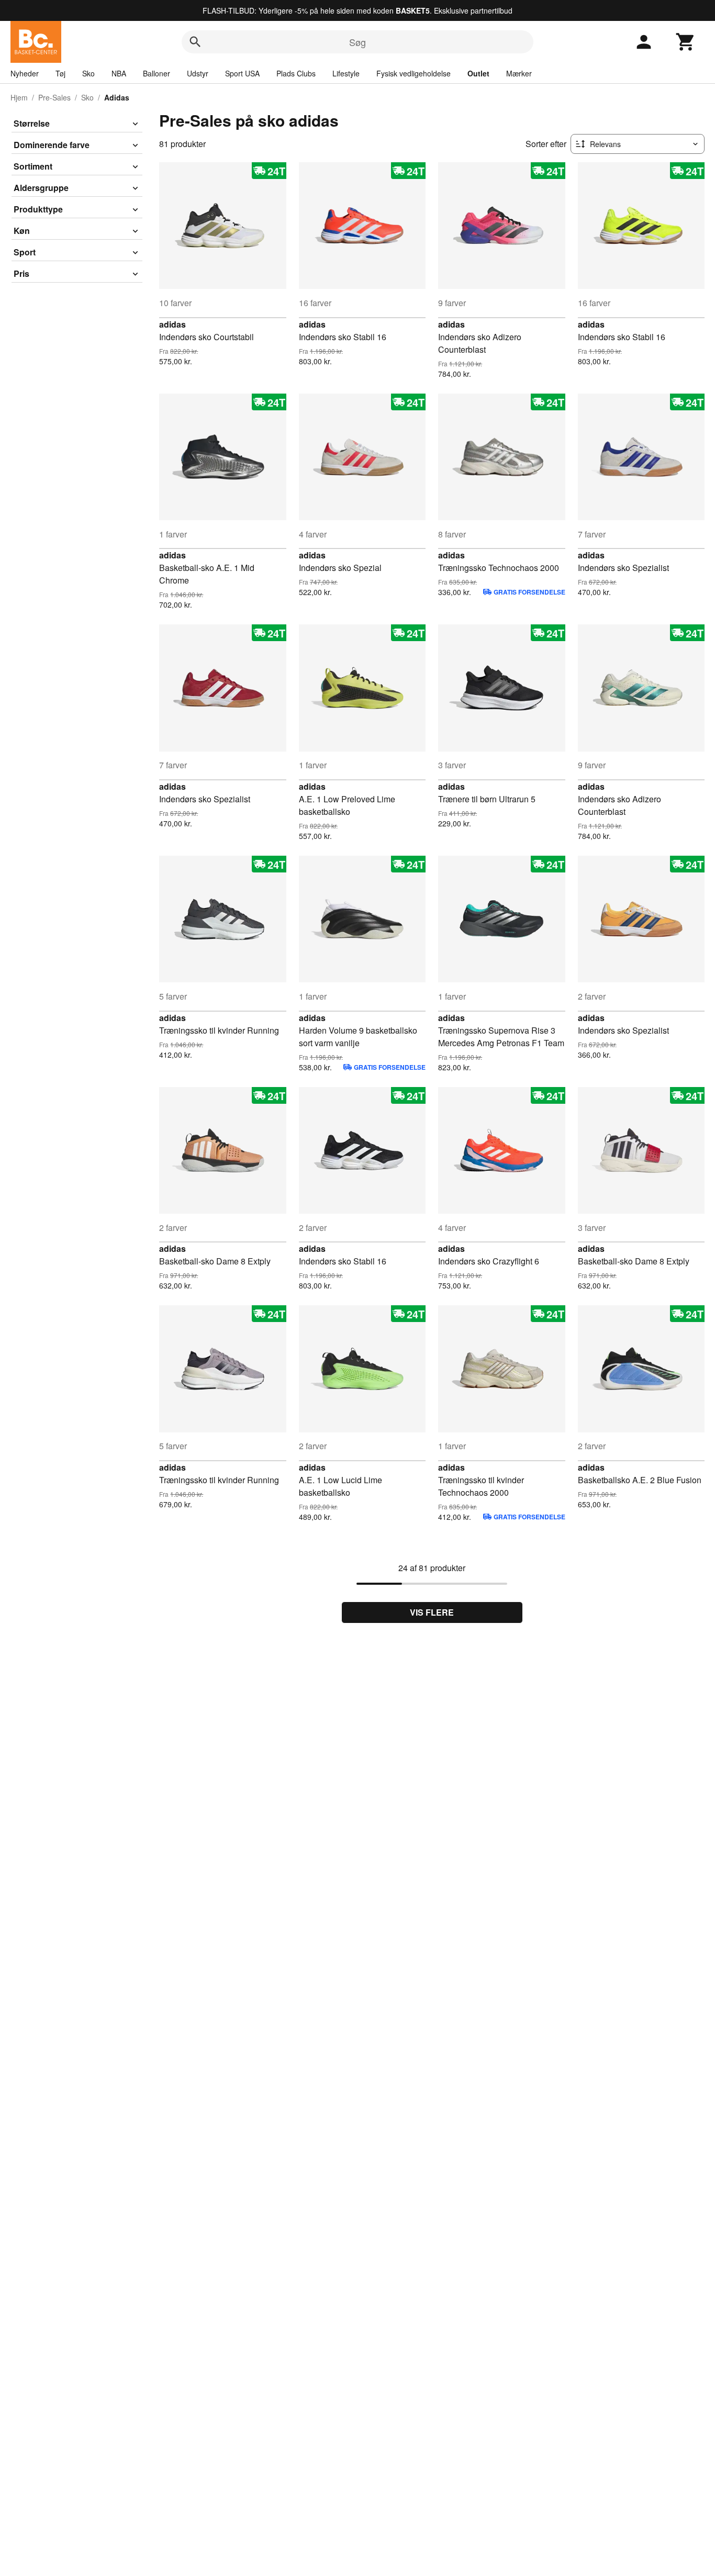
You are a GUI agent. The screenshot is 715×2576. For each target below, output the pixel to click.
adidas (172, 324)
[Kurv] (686, 42)
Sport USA (242, 73)
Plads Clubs (296, 73)
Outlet (478, 73)
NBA (119, 73)
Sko (88, 73)
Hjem (19, 97)
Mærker (519, 73)
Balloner (157, 73)
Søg (357, 42)
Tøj (60, 73)
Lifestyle (346, 73)
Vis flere (432, 1612)
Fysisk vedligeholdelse (414, 73)
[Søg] (195, 42)
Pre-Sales (54, 97)
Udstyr (198, 73)
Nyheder (25, 73)
